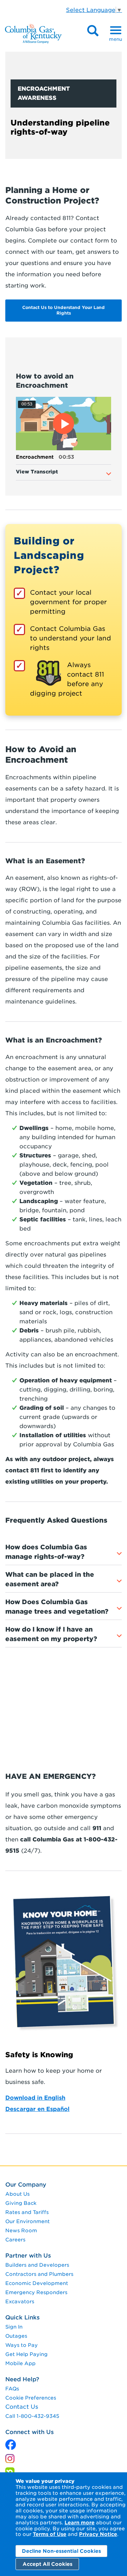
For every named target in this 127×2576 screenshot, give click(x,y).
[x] (11, 2443)
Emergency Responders (36, 2292)
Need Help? (22, 2379)
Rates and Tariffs (27, 2212)
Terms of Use (50, 2534)
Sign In (14, 2327)
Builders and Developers (37, 2265)
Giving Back (21, 2203)
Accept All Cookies (47, 2564)
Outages (16, 2336)
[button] (64, 424)
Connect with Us (29, 2432)
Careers (15, 2240)
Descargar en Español (37, 2109)
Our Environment (28, 2221)
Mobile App (20, 2363)
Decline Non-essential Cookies (61, 2551)
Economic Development (37, 2283)
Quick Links (22, 2317)
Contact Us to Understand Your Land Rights (64, 310)
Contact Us (22, 2407)
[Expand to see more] (109, 474)
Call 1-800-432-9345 (32, 2416)
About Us (17, 2194)
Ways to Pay (22, 2345)
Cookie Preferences (31, 2398)
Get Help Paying (26, 2354)
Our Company (26, 2185)
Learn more (80, 2523)
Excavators (20, 2301)
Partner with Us (28, 2256)
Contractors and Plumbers (39, 2274)
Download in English (35, 2098)
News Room (21, 2230)
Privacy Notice (98, 2534)
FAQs (12, 2389)
